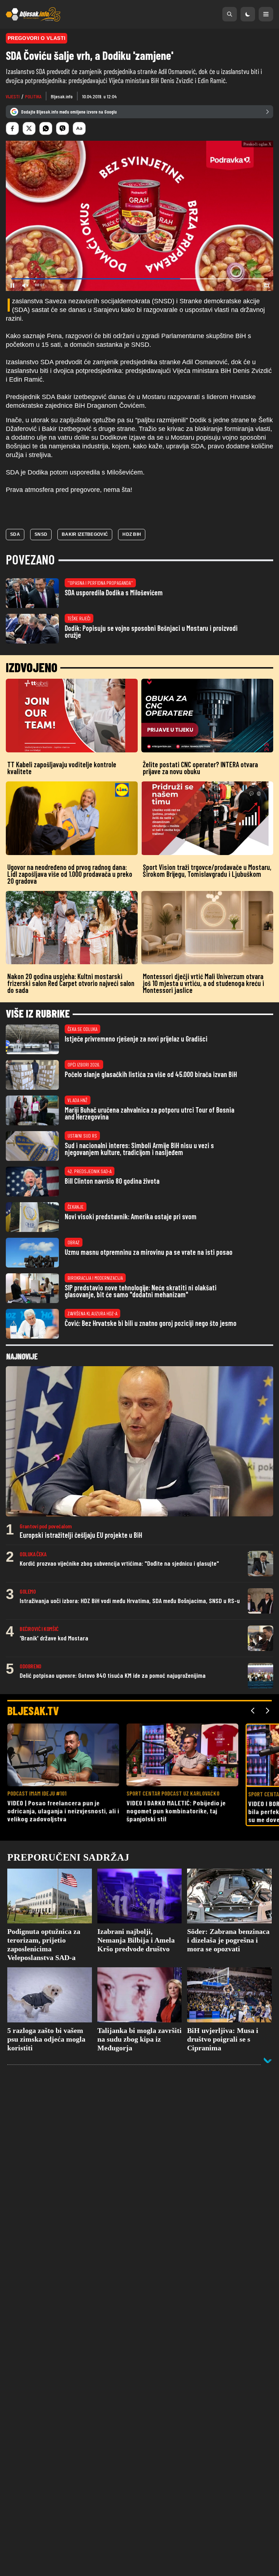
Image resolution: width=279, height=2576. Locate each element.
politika (33, 96)
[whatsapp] (46, 128)
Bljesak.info (62, 96)
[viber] (62, 128)
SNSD (41, 534)
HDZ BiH (132, 534)
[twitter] (29, 128)
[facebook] (12, 128)
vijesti (13, 96)
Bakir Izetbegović (85, 534)
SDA (15, 534)
